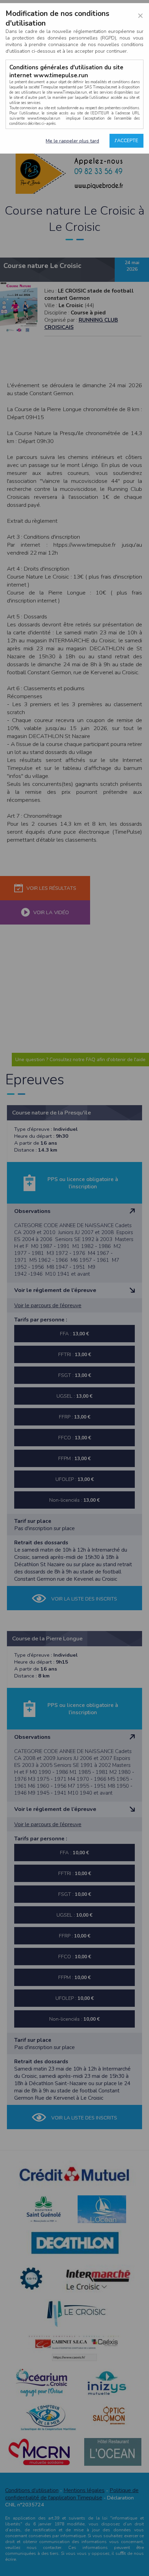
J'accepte (126, 141)
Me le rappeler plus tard (72, 141)
